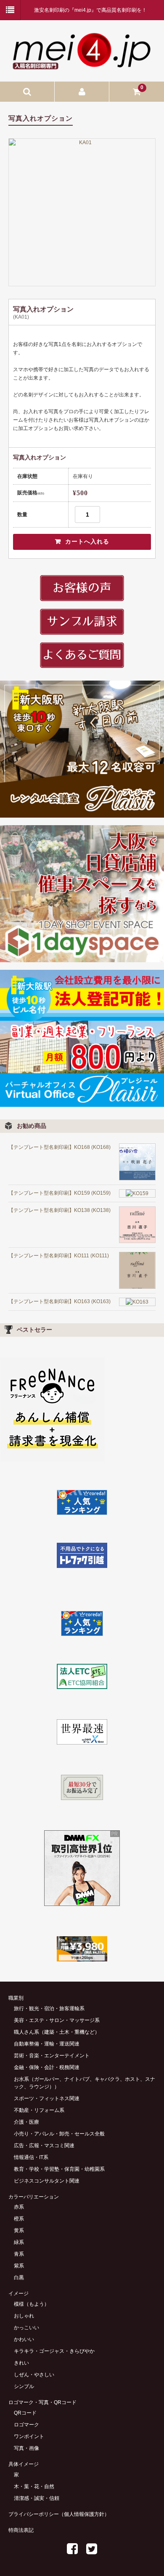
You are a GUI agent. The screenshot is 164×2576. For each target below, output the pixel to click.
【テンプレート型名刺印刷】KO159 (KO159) (60, 1193)
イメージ (19, 2294)
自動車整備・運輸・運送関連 (47, 2044)
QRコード (25, 2413)
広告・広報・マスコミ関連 (44, 2146)
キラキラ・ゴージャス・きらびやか (54, 2351)
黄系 (19, 2230)
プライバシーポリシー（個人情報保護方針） (59, 2514)
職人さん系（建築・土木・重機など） (57, 2032)
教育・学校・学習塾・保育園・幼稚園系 (59, 2169)
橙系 (19, 2219)
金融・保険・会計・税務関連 (47, 2067)
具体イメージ (24, 2464)
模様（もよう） (32, 2304)
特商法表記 (21, 2530)
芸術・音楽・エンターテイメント (52, 2056)
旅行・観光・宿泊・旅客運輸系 (49, 2009)
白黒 (19, 2278)
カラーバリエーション (34, 2197)
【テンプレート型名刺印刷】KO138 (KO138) (60, 1210)
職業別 (16, 1998)
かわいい (24, 2339)
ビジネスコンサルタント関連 (47, 2181)
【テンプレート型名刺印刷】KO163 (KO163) (60, 1301)
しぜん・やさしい (34, 2375)
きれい (21, 2363)
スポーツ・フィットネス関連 (47, 2098)
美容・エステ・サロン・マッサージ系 (57, 2020)
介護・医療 (26, 2122)
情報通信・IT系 (31, 2157)
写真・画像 (26, 2448)
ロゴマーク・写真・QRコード (42, 2402)
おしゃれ (24, 2316)
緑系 (19, 2242)
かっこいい (26, 2328)
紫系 (19, 2266)
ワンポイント (29, 2436)
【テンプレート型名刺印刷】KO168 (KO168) (60, 1147)
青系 (19, 2254)
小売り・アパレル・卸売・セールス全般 (59, 2134)
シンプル (24, 2386)
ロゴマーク (26, 2425)
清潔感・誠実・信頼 (37, 2498)
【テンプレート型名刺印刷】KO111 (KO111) (59, 1256)
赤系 (19, 2207)
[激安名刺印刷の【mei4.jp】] (82, 66)
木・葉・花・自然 (34, 2486)
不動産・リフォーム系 (39, 2110)
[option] (82, 212)
